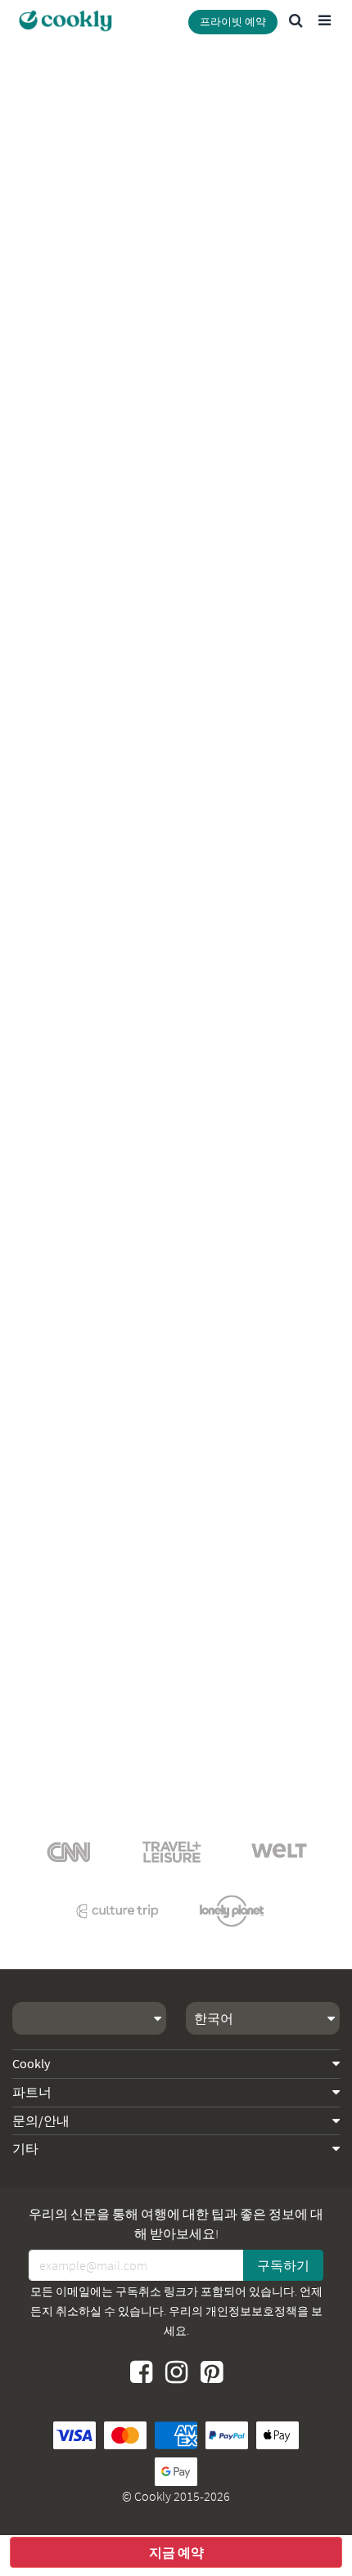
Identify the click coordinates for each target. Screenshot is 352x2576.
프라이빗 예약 (233, 22)
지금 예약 (176, 2552)
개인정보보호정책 (251, 2311)
